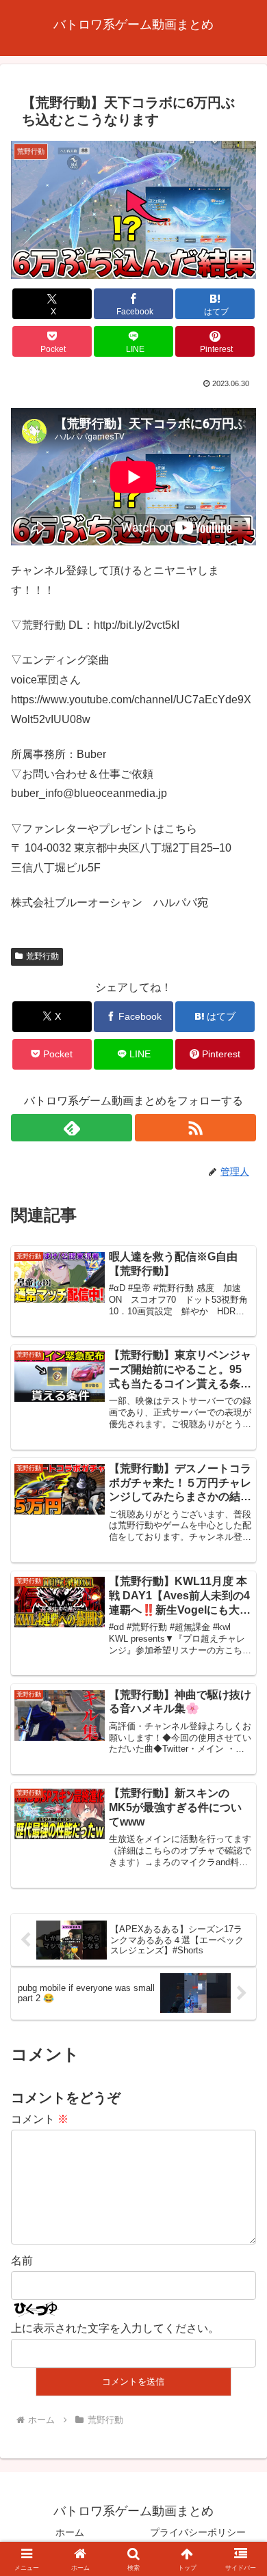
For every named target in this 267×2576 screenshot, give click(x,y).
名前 (22, 2261)
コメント (40, 2119)
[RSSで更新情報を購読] (195, 1128)
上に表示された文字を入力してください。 (115, 2328)
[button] (240, 1978)
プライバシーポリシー (198, 2532)
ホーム (70, 2532)
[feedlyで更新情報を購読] (72, 1128)
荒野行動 (42, 956)
